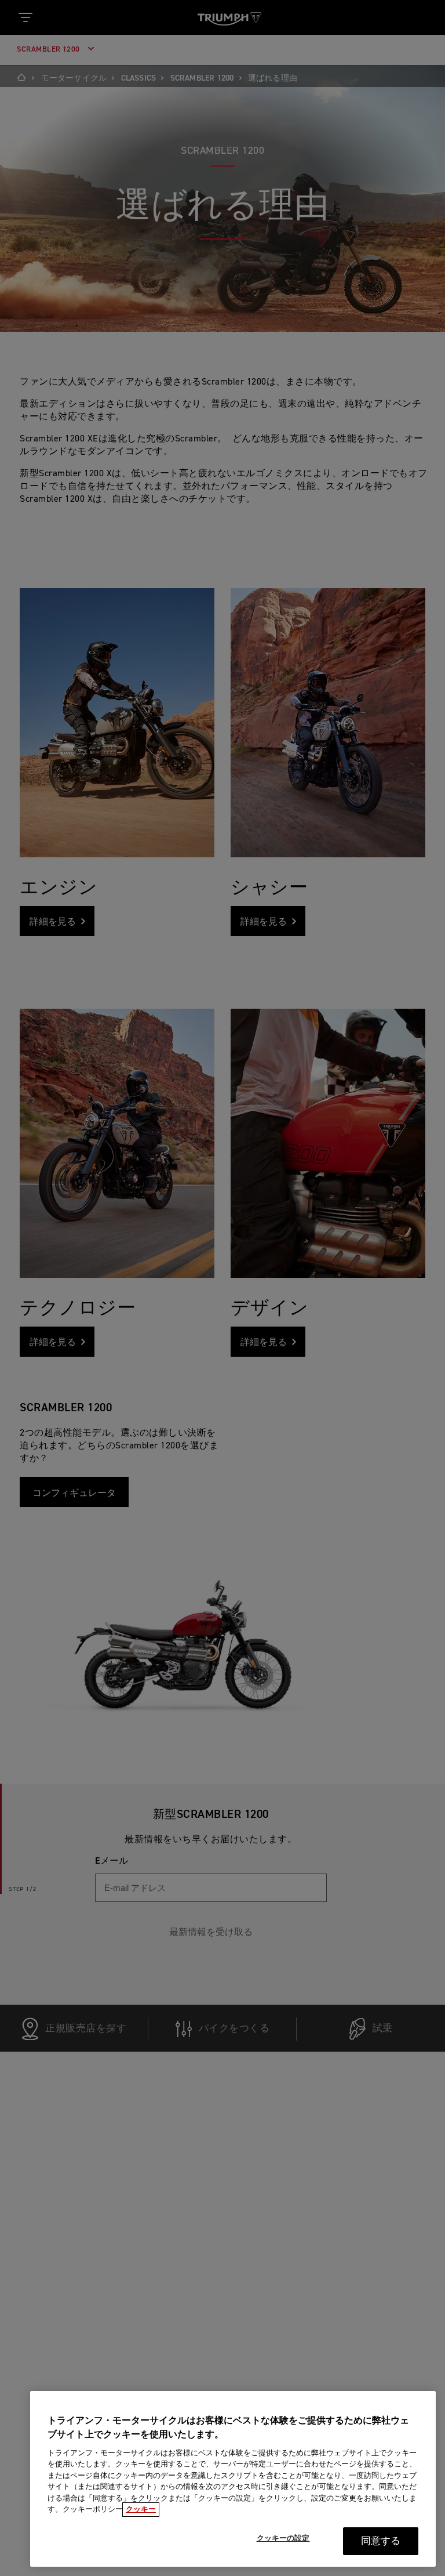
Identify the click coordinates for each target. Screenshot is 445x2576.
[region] (233, 2479)
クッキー (141, 2510)
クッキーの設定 (283, 2539)
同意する (381, 2541)
